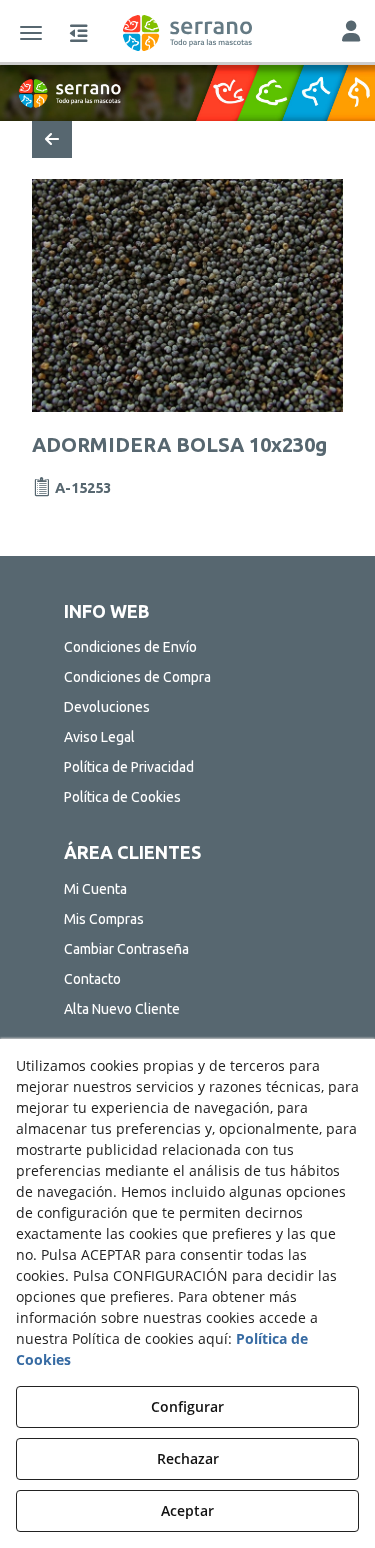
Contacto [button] (92, 979)
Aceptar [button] (187, 1510)
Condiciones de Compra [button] (137, 677)
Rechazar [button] (188, 1458)
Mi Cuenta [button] (95, 889)
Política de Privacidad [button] (129, 767)
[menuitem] (188, 647)
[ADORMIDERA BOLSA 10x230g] (187, 295)
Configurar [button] (187, 1406)
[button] (187, 33)
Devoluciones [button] (107, 707)
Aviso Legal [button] (99, 737)
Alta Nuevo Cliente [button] (122, 1009)
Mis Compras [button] (104, 919)
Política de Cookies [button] (122, 797)
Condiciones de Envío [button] (130, 647)
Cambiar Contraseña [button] (126, 949)
